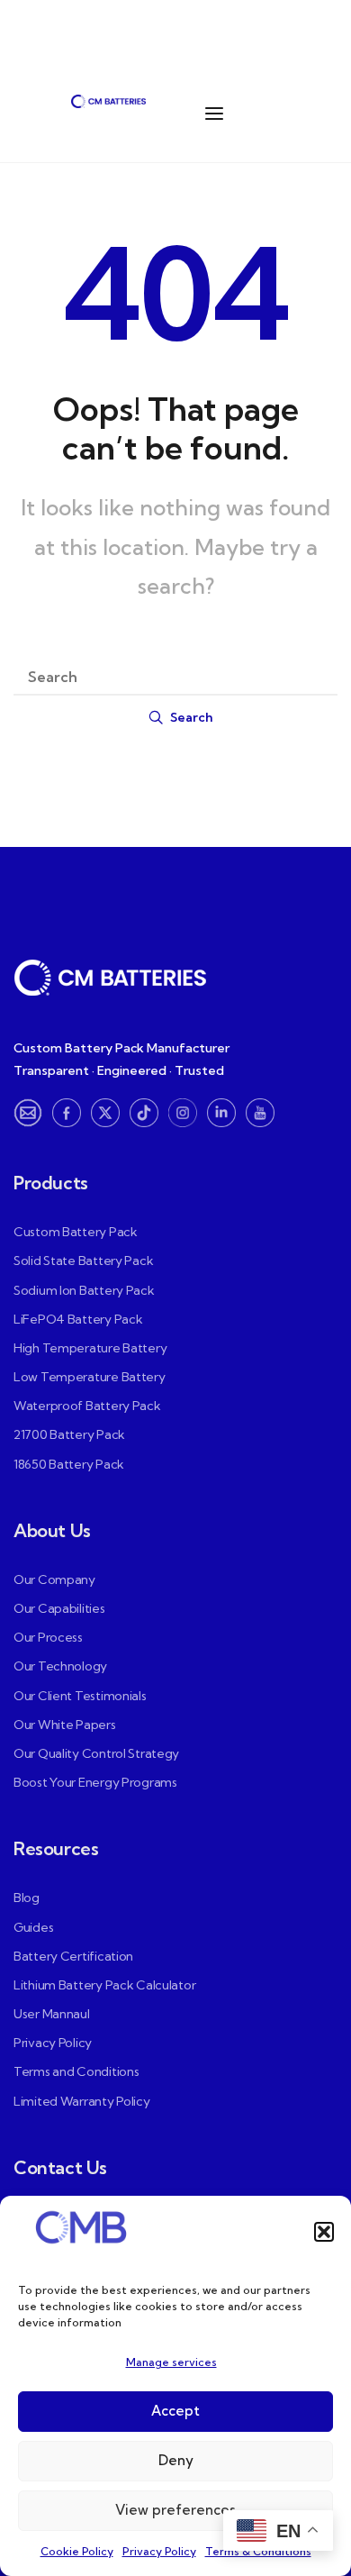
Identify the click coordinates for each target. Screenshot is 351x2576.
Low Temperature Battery (90, 1377)
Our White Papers (65, 1725)
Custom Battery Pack (76, 1232)
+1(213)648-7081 (75, 36)
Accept (175, 2411)
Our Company (54, 1579)
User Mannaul (52, 2014)
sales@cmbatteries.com (229, 36)
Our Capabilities (59, 1608)
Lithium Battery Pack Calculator (104, 1985)
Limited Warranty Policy (82, 2101)
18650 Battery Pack (69, 1464)
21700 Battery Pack (69, 1434)
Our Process (48, 1637)
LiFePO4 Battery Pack (78, 1319)
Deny (176, 2460)
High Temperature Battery (90, 1348)
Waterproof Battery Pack (87, 1406)
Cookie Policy (77, 2551)
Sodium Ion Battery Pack (84, 1290)
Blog (27, 1898)
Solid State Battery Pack (83, 1261)
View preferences (175, 2510)
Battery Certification (73, 1956)
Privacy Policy (159, 2551)
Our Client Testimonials (80, 1696)
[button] (324, 2232)
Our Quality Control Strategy (96, 1753)
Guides (33, 1927)
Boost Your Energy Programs (95, 1782)
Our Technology (60, 1666)
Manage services (171, 2362)
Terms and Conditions (76, 2071)
